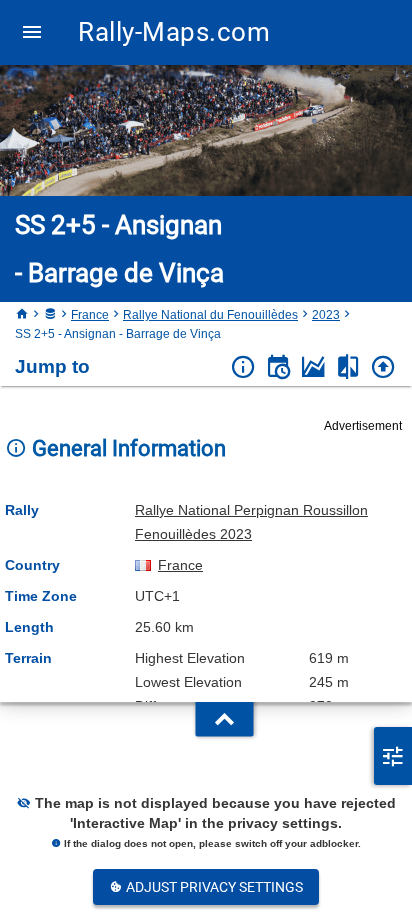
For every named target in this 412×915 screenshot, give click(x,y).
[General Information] (243, 367)
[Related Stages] (348, 367)
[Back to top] (383, 367)
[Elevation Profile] (313, 367)
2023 (326, 315)
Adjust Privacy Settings (213, 887)
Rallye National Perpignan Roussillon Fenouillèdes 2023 (251, 522)
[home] (22, 315)
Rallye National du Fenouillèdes (210, 315)
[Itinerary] (278, 367)
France (90, 315)
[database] (50, 315)
